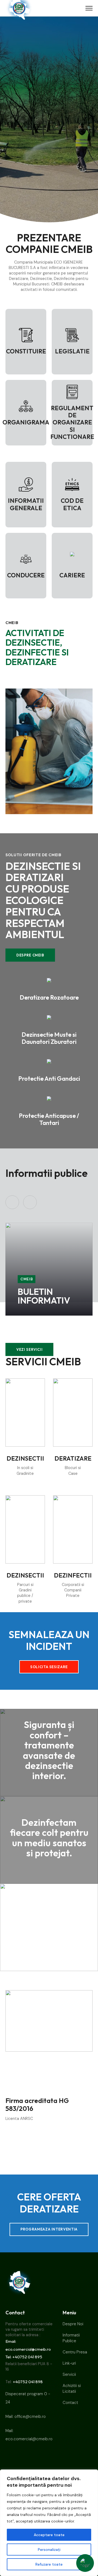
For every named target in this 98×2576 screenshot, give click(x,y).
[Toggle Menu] (89, 8)
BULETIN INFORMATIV (44, 1296)
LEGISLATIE (72, 351)
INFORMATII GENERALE (26, 504)
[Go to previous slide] (12, 1202)
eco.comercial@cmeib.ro (29, 2439)
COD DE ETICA (72, 504)
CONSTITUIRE (26, 351)
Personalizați (49, 2550)
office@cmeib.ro (30, 2417)
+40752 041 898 (28, 2382)
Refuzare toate (49, 2564)
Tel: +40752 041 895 (24, 2357)
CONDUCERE (26, 575)
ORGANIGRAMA (26, 422)
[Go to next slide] (30, 1202)
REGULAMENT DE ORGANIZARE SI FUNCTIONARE (72, 423)
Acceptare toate (49, 2535)
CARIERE (72, 575)
